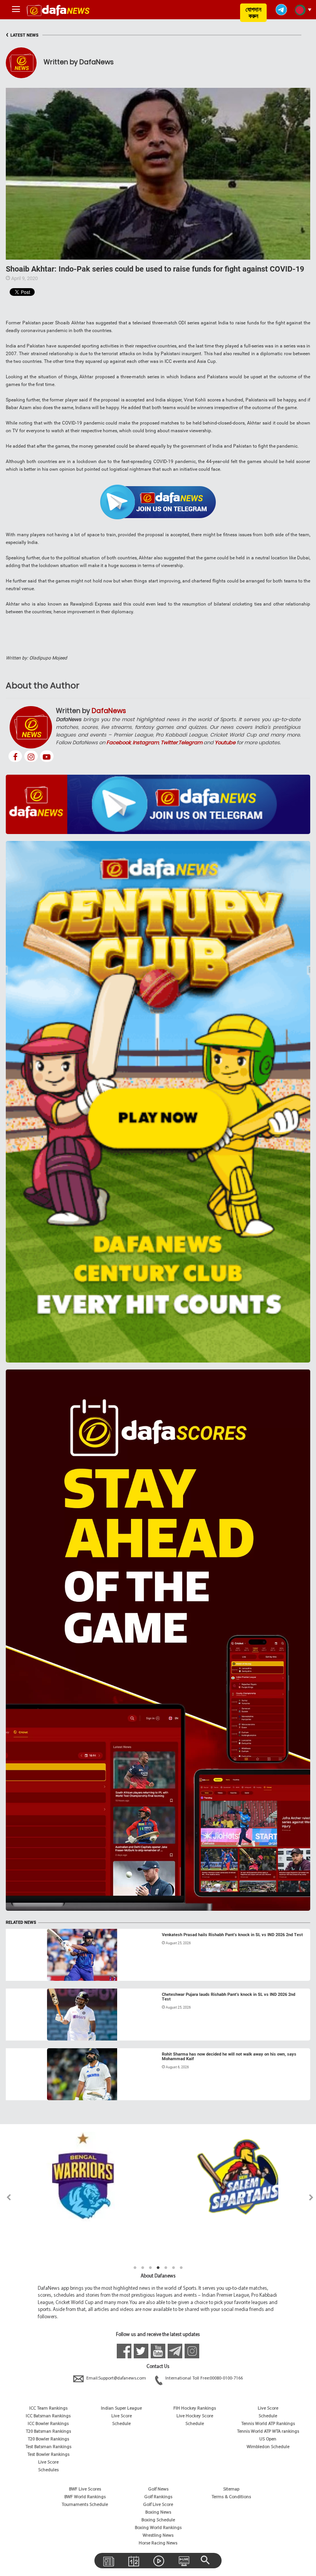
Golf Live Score (158, 2505)
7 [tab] (181, 2268)
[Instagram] (31, 756)
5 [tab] (166, 2268)
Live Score (48, 2462)
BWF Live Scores (85, 2489)
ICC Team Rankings (48, 2408)
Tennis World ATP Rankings (268, 2424)
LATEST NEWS (22, 35)
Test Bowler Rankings (48, 2455)
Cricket (21, 1972)
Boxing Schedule (158, 2520)
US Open (268, 2439)
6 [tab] (173, 2268)
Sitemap (231, 2489)
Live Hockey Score (195, 2416)
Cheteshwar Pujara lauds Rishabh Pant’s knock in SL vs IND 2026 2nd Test (229, 1997)
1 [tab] (135, 2268)
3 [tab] (150, 2268)
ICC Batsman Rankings (48, 2416)
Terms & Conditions (231, 2497)
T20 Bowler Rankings (48, 2439)
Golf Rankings (158, 2497)
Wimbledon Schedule (268, 2447)
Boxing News (158, 2512)
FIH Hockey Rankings (195, 2408)
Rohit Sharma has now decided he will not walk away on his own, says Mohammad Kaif (229, 2057)
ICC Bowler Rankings (48, 2424)
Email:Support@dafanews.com (116, 2378)
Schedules (48, 2470)
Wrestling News (158, 2536)
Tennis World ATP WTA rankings (268, 2432)
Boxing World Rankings (158, 2528)
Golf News (158, 2489)
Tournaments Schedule (85, 2505)
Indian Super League (121, 2408)
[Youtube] (47, 756)
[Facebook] (15, 756)
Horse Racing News (158, 2543)
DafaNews (109, 711)
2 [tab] (143, 2268)
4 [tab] (158, 2268)
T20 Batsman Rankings (48, 2432)
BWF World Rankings (85, 2497)
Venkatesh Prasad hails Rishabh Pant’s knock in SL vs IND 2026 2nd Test (232, 1935)
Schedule (121, 2424)
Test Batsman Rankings (48, 2447)
